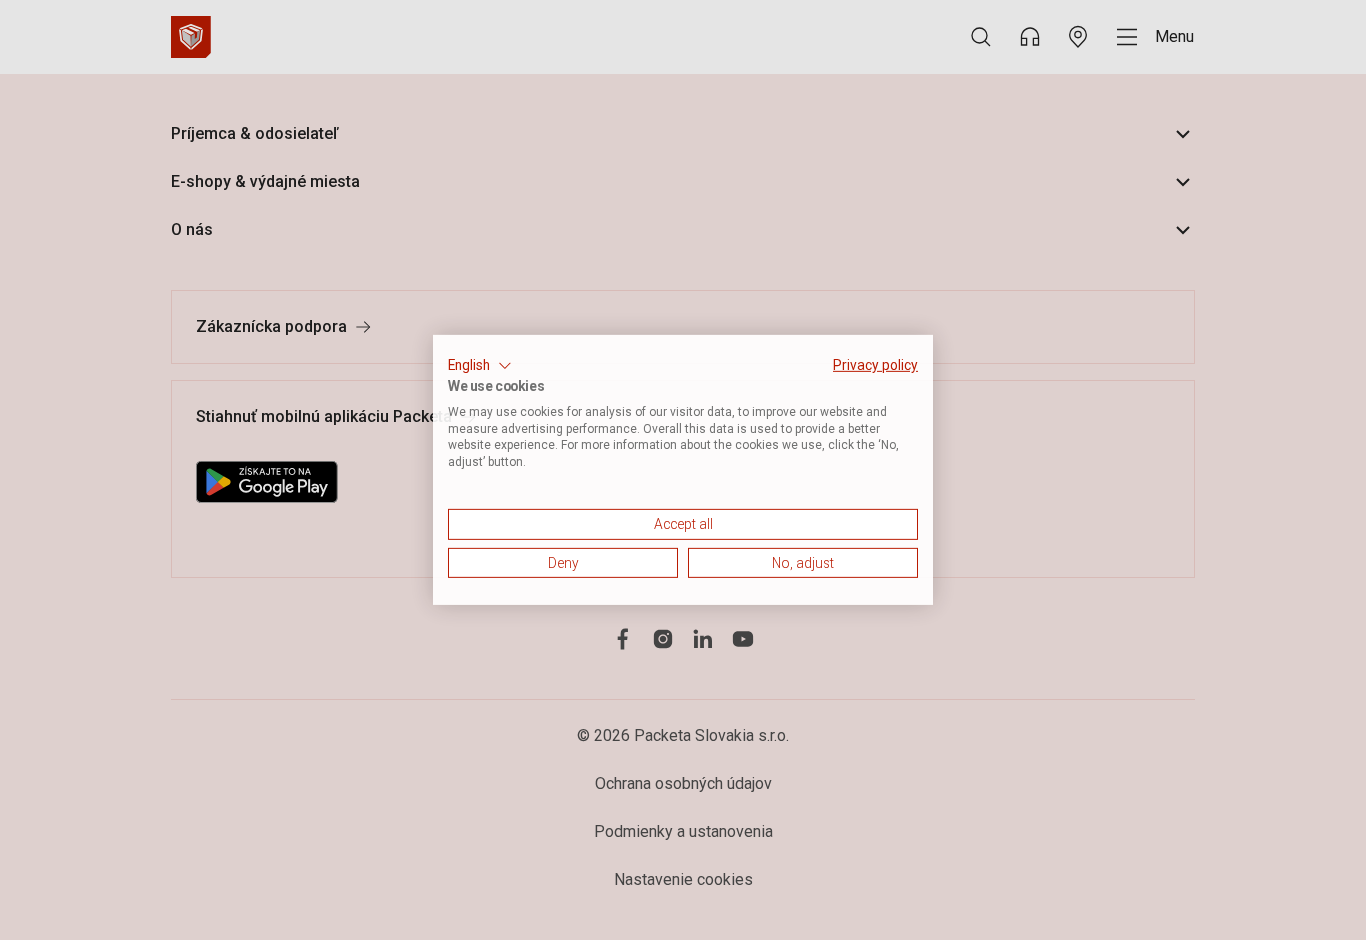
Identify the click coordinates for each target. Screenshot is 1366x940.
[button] (480, 366)
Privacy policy (875, 365)
